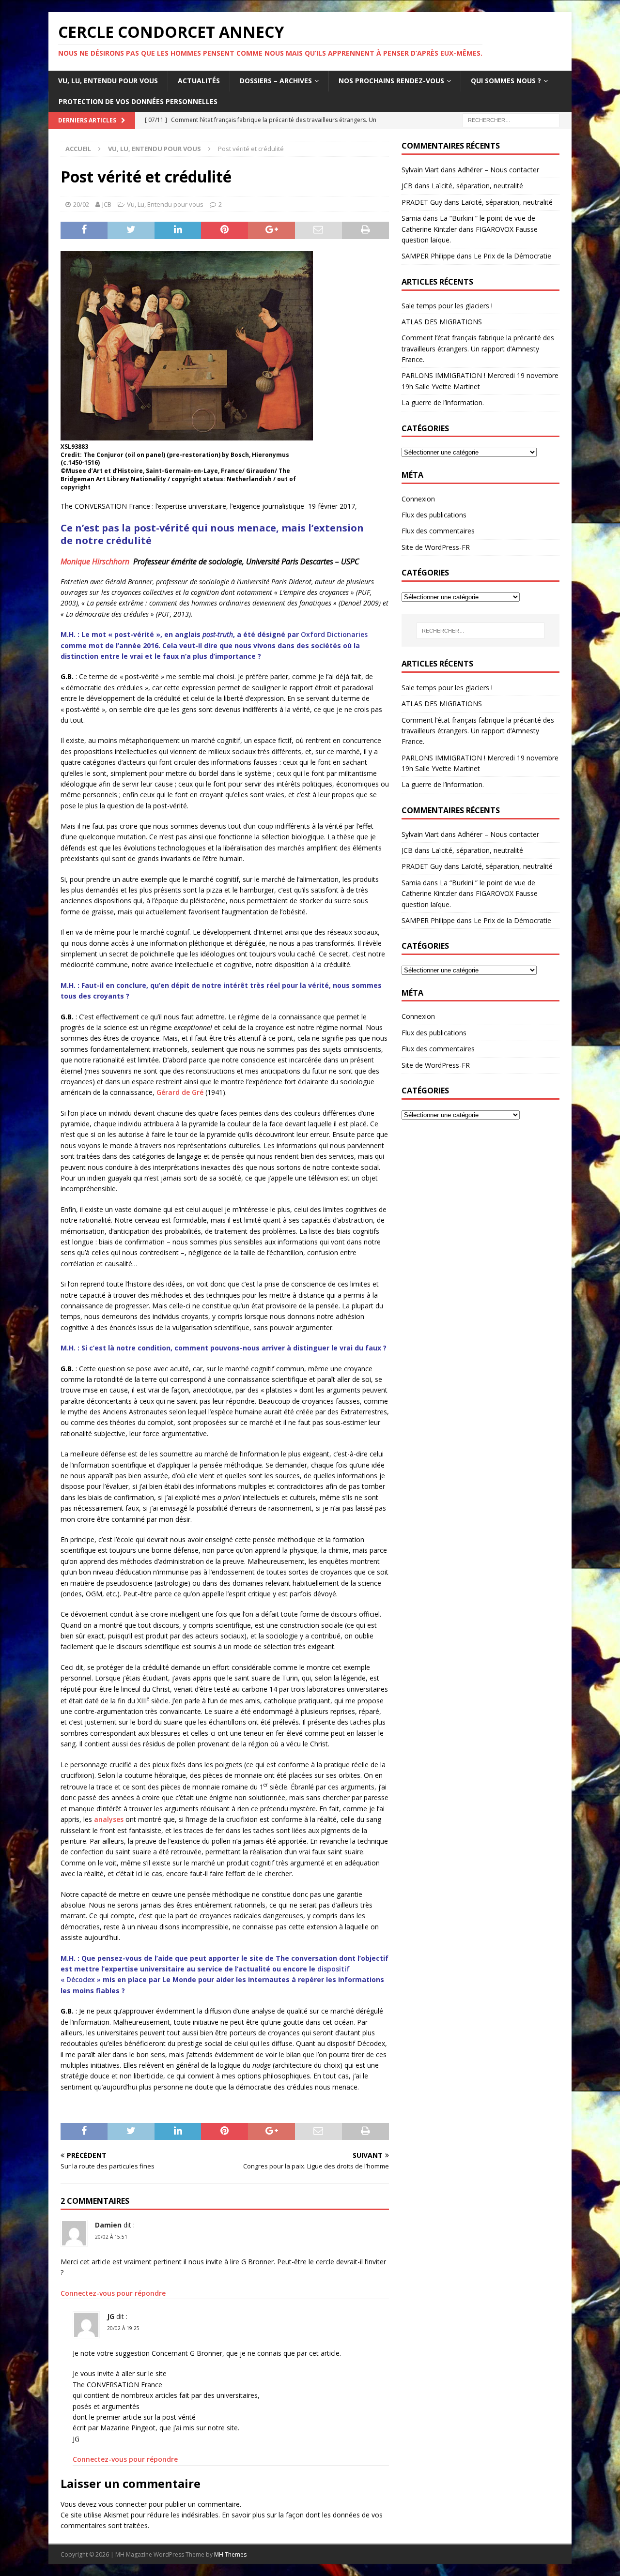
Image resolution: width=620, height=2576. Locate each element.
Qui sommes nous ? (506, 81)
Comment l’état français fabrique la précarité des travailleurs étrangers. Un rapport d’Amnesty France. (478, 349)
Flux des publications (434, 515)
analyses (109, 1819)
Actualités (199, 81)
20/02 (81, 204)
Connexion (418, 499)
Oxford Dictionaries (334, 634)
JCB (107, 204)
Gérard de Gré (180, 1092)
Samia (411, 218)
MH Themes (230, 2554)
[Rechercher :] (511, 119)
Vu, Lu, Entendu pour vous (108, 81)
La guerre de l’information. (443, 402)
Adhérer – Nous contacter (498, 170)
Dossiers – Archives (276, 81)
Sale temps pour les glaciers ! (447, 306)
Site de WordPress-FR (436, 547)
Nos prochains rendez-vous (391, 81)
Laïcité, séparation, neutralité (477, 186)
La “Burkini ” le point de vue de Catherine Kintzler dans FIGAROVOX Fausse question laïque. (470, 229)
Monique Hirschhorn (96, 561)
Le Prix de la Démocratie (512, 256)
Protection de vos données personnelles (138, 101)
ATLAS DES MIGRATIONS (442, 322)
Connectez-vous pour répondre (113, 2293)
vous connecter (123, 2504)
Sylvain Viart (420, 170)
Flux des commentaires (438, 531)
